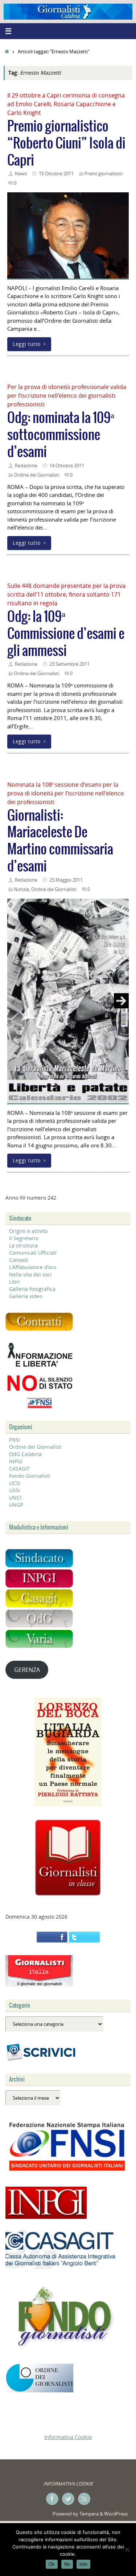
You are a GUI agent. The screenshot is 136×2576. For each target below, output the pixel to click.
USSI (15, 1490)
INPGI (16, 1461)
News (21, 173)
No (67, 2564)
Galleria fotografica (32, 1289)
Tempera (89, 2514)
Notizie (21, 889)
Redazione (26, 465)
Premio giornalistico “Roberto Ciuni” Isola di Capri (66, 144)
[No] (127, 2550)
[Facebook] (52, 2499)
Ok (52, 2564)
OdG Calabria (25, 1454)
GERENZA (27, 1670)
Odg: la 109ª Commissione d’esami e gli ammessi (66, 634)
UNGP (16, 1505)
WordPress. (116, 2514)
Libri (15, 1282)
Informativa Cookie (68, 2437)
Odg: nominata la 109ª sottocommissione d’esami (61, 435)
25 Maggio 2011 (66, 880)
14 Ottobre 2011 (67, 465)
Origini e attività (28, 1231)
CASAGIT (19, 1469)
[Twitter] (68, 2499)
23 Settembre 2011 (69, 664)
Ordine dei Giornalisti (36, 475)
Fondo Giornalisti (30, 1476)
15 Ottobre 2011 (56, 173)
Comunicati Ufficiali (33, 1253)
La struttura (23, 1245)
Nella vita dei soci (30, 1274)
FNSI (15, 1440)
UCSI (15, 1483)
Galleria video (26, 1296)
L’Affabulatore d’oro (33, 1267)
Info (83, 2564)
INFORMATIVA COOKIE (68, 2484)
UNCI (15, 1498)
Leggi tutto (27, 344)
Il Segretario (24, 1238)
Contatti (19, 1260)
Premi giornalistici (104, 173)
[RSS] (84, 2499)
